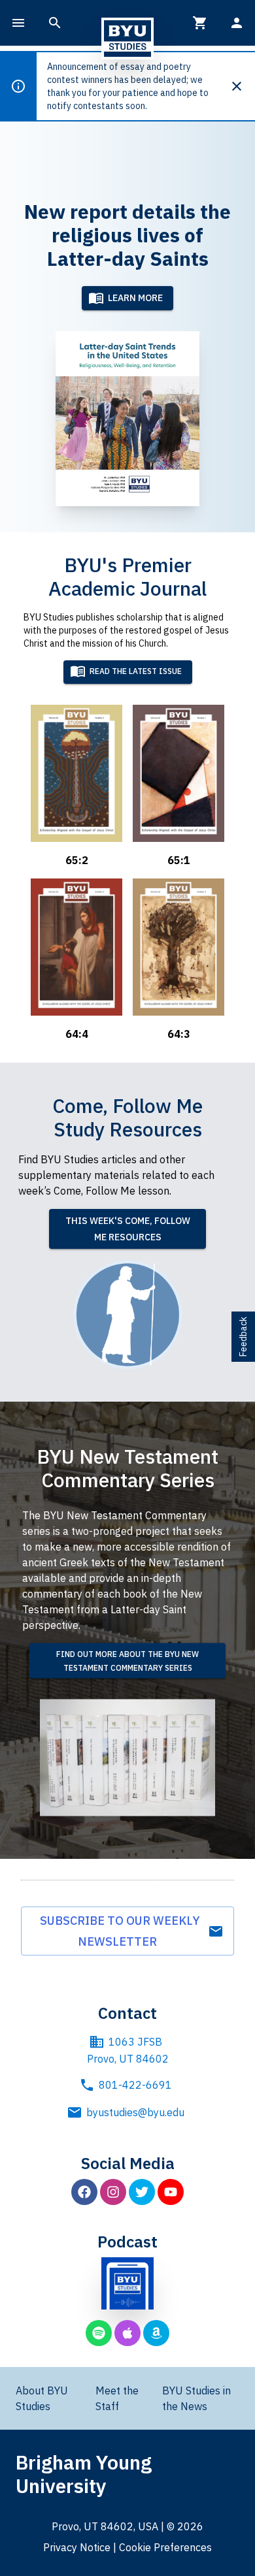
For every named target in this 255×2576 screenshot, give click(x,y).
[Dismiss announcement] (242, 86)
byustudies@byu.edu (135, 2112)
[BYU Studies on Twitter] (142, 2192)
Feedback (243, 1337)
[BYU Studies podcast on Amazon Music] (156, 2333)
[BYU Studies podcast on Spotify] (99, 2333)
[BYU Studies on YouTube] (171, 2192)
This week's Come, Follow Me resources (128, 1229)
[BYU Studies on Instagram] (113, 2192)
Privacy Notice (77, 2547)
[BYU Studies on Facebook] (84, 2192)
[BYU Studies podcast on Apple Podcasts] (127, 2333)
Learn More (135, 298)
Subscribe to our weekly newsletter (120, 1931)
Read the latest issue (136, 672)
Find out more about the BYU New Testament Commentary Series (127, 1661)
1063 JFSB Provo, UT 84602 (128, 2050)
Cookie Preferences (165, 2547)
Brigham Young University (84, 2474)
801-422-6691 (135, 2085)
